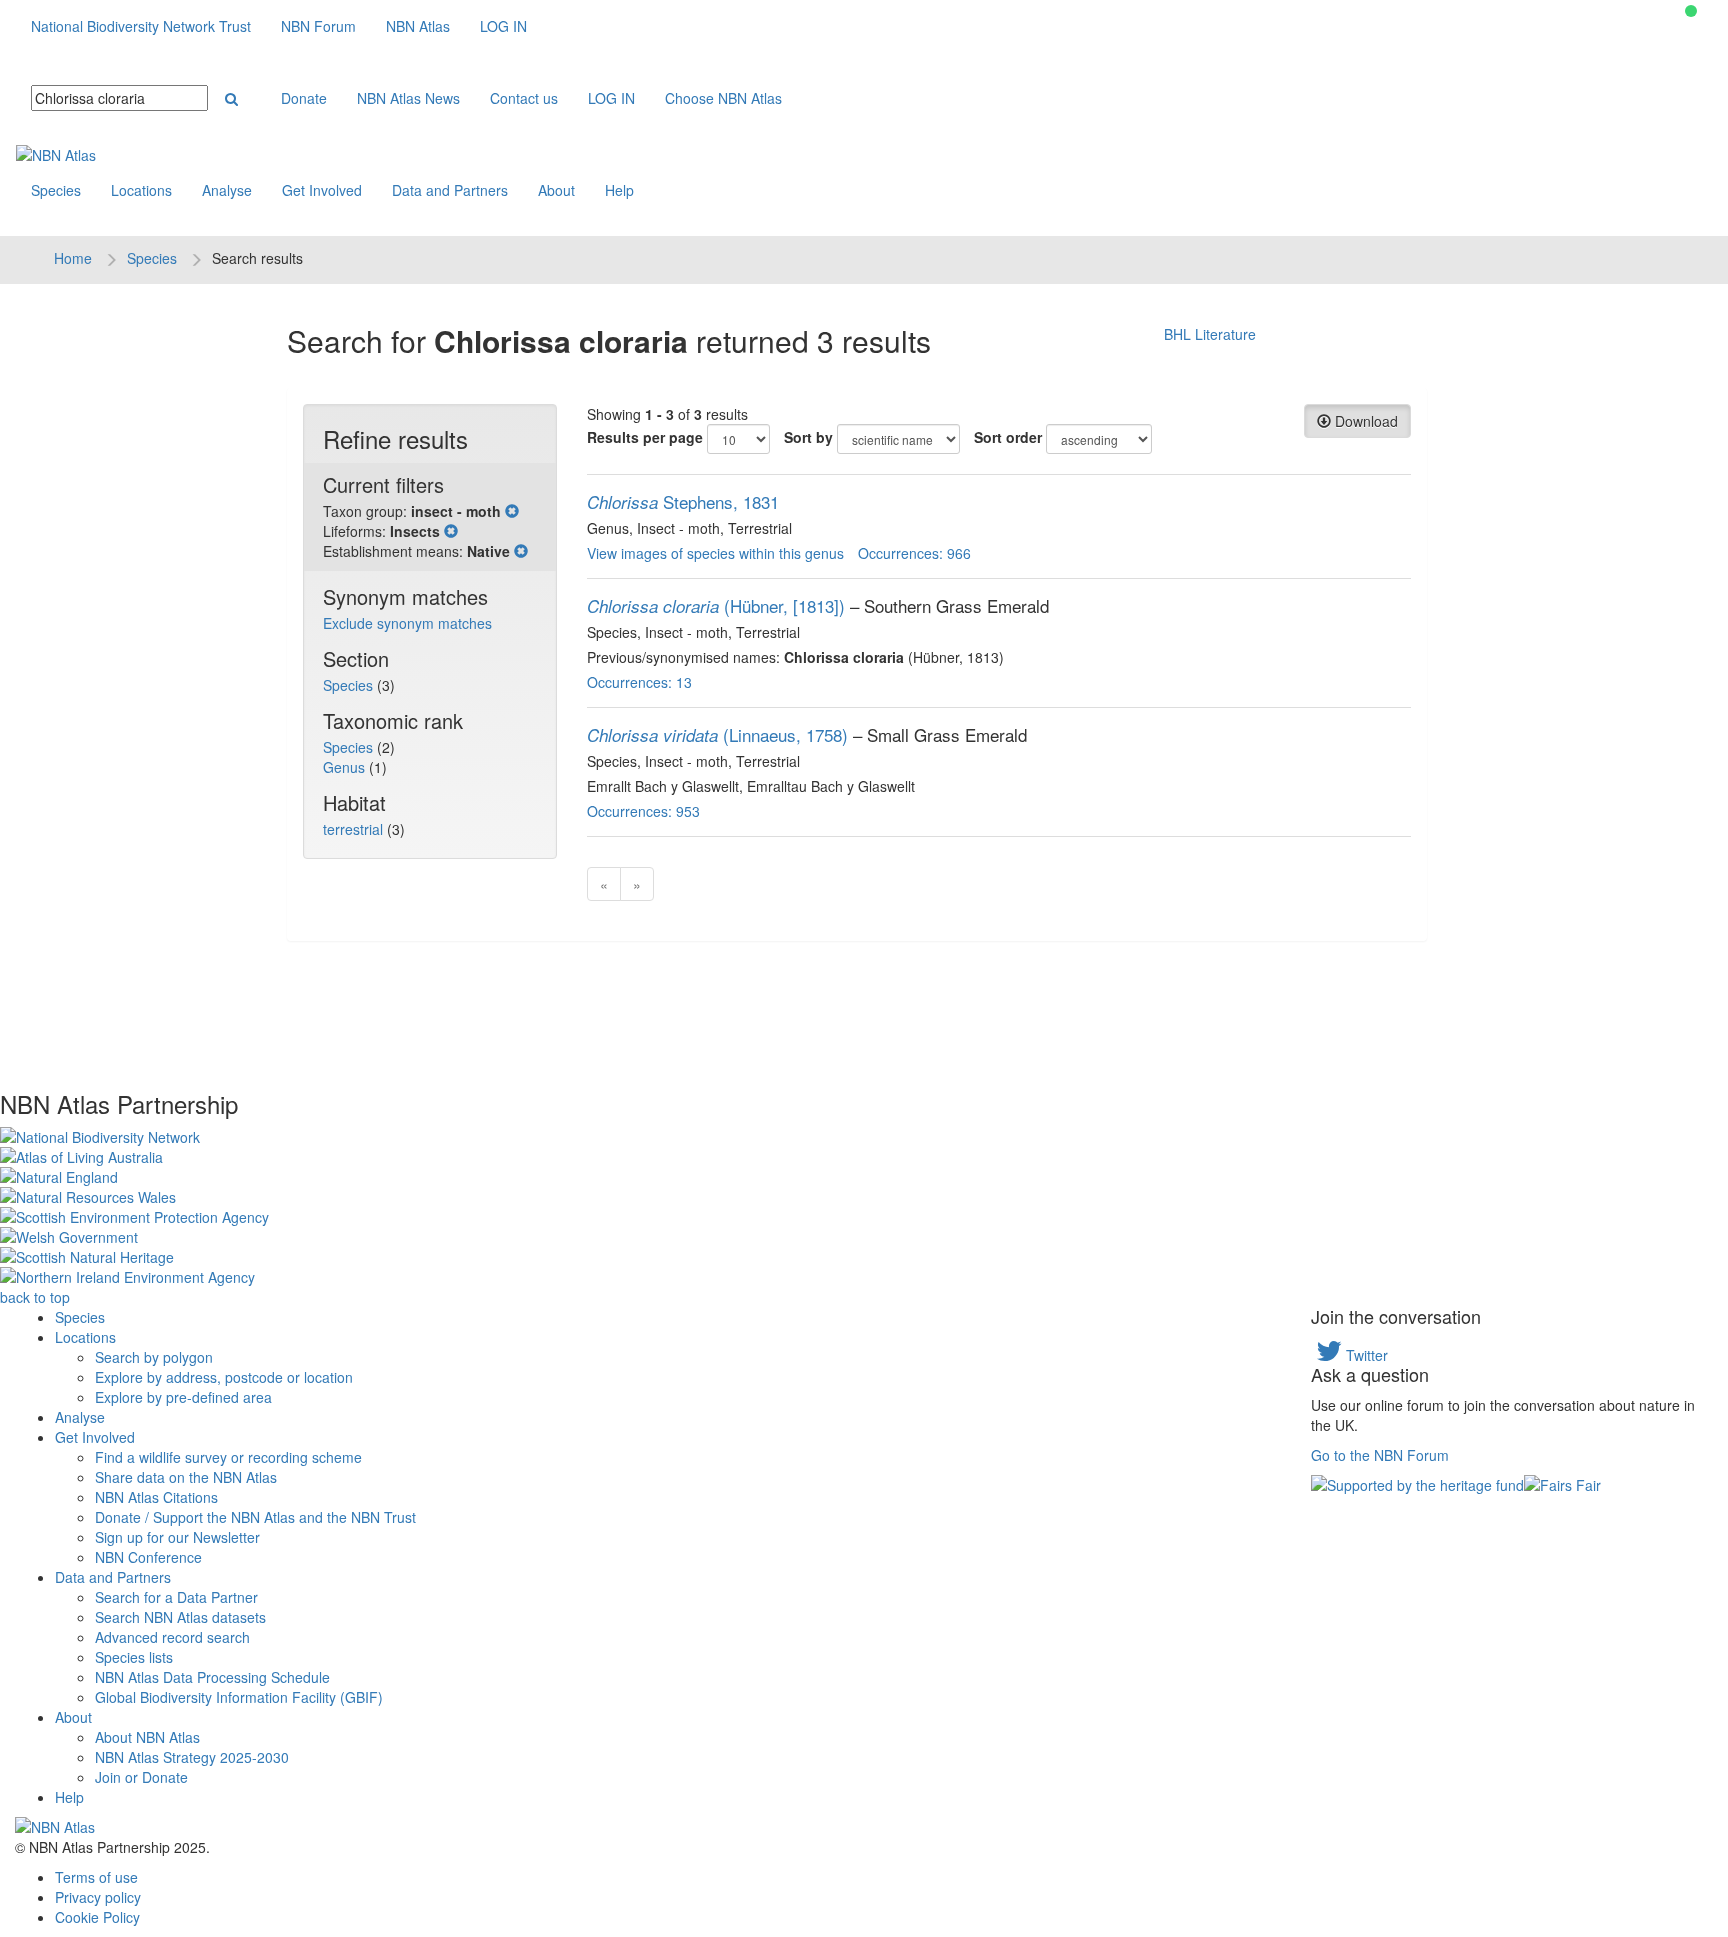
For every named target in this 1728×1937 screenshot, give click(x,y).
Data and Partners (450, 190)
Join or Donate (141, 1777)
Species (56, 190)
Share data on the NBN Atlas (186, 1477)
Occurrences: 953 (643, 811)
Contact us (524, 98)
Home (73, 258)
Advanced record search (172, 1637)
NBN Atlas (418, 26)
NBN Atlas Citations (156, 1497)
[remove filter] (512, 511)
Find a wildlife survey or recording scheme (228, 1457)
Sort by (808, 437)
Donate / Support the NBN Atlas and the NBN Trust (255, 1517)
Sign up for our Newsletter (177, 1537)
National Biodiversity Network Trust (141, 26)
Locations (141, 190)
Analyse (227, 190)
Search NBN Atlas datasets (180, 1617)
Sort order (1008, 437)
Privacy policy (98, 1897)
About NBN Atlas (147, 1737)
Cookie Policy (97, 1917)
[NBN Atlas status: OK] (1691, 11)
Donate (304, 98)
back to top (35, 1297)
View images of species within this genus (715, 553)
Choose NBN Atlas (723, 98)
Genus (346, 767)
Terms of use (96, 1877)
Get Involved (322, 190)
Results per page (645, 437)
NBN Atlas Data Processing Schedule (212, 1677)
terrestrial (355, 829)
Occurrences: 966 (914, 553)
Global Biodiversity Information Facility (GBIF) (239, 1697)
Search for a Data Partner (176, 1597)
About (556, 190)
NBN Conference (148, 1557)
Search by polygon (154, 1357)
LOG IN (503, 26)
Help (619, 190)
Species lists (134, 1657)
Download (1364, 421)
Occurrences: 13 (639, 682)
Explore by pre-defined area (183, 1397)
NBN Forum (318, 26)
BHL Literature (1210, 334)
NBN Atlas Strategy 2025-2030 (192, 1757)
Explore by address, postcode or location (224, 1377)
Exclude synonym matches (407, 623)
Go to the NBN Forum (1380, 1455)
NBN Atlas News (408, 98)
